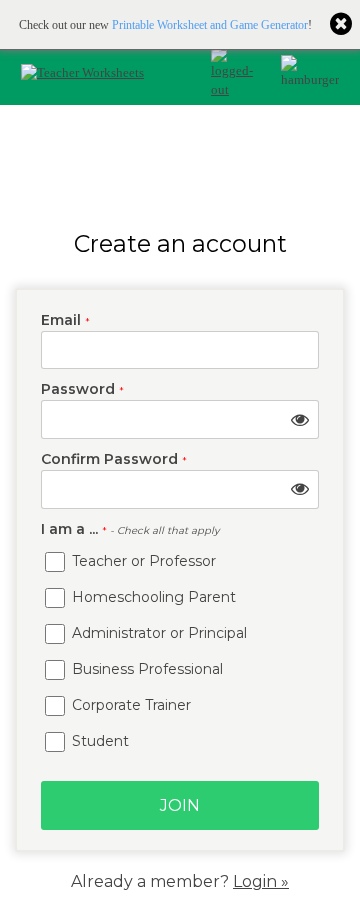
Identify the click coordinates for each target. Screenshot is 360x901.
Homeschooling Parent (152, 597)
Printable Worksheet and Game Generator (210, 25)
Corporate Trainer (129, 705)
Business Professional (145, 669)
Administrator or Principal (157, 633)
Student (98, 741)
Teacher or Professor (142, 561)
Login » (261, 881)
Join (180, 805)
